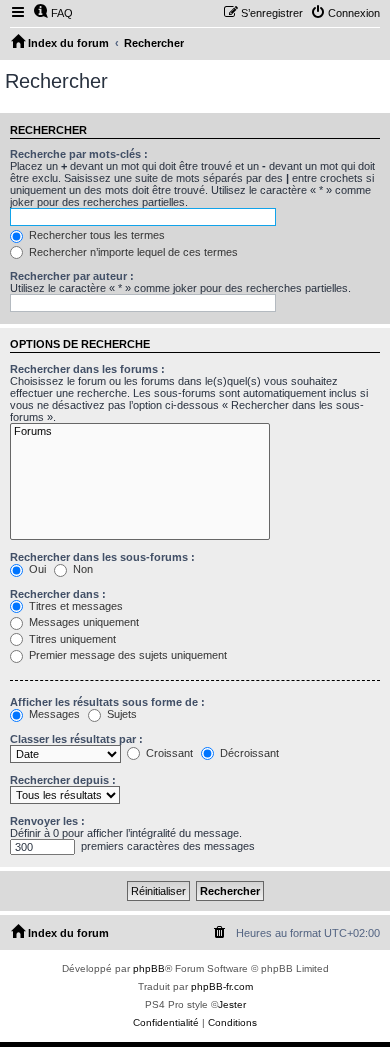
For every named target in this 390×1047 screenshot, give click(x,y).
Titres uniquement (71, 639)
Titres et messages (74, 606)
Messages (53, 714)
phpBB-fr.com (222, 986)
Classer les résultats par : (76, 739)
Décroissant (248, 753)
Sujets (120, 714)
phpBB (149, 968)
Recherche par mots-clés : (79, 154)
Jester (232, 1004)
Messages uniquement (82, 622)
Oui (36, 569)
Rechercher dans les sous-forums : (102, 557)
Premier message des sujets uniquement (126, 655)
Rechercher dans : (58, 594)
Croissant (168, 753)
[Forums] (140, 432)
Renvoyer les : (47, 821)
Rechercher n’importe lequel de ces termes (132, 252)
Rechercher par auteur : (72, 276)
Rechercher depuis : (63, 780)
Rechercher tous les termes (95, 235)
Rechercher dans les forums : (87, 369)
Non (81, 569)
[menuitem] (53, 13)
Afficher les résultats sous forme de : (107, 702)
